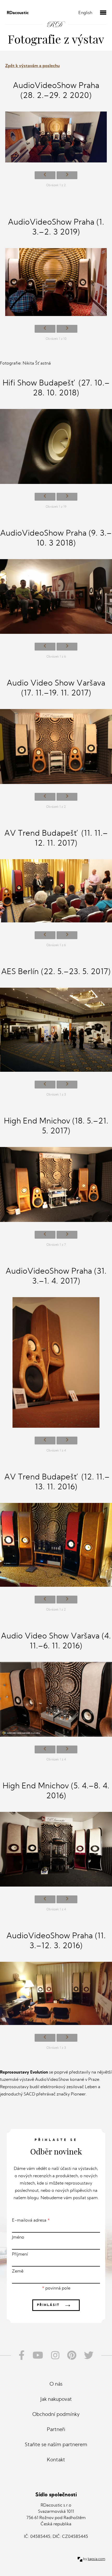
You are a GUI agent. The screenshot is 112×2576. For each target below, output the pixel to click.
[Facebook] (20, 2355)
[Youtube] (38, 2355)
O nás (56, 2384)
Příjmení (20, 2255)
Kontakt (56, 2460)
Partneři (56, 2430)
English (85, 13)
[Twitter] (91, 2355)
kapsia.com (97, 2559)
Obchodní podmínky (56, 2415)
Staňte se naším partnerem (56, 2445)
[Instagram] (55, 2355)
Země (18, 2271)
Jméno (18, 2238)
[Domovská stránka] (56, 19)
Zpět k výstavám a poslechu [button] (32, 66)
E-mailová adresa (31, 2221)
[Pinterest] (72, 2355)
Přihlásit (55, 2305)
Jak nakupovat (56, 2400)
